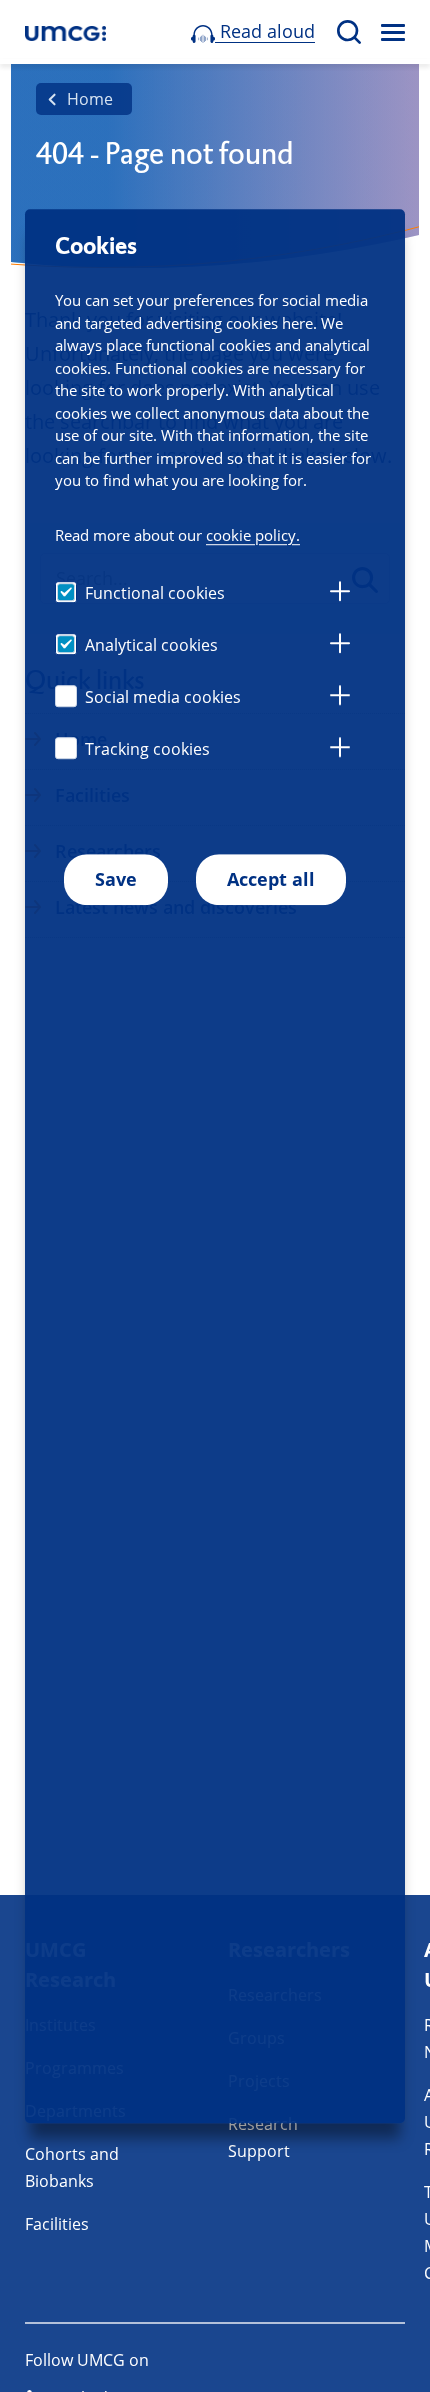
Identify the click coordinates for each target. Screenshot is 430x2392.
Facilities (57, 2224)
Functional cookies (155, 593)
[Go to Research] (65, 32)
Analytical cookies (151, 645)
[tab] (340, 594)
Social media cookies (163, 697)
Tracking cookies (147, 749)
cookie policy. (253, 535)
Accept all (271, 879)
